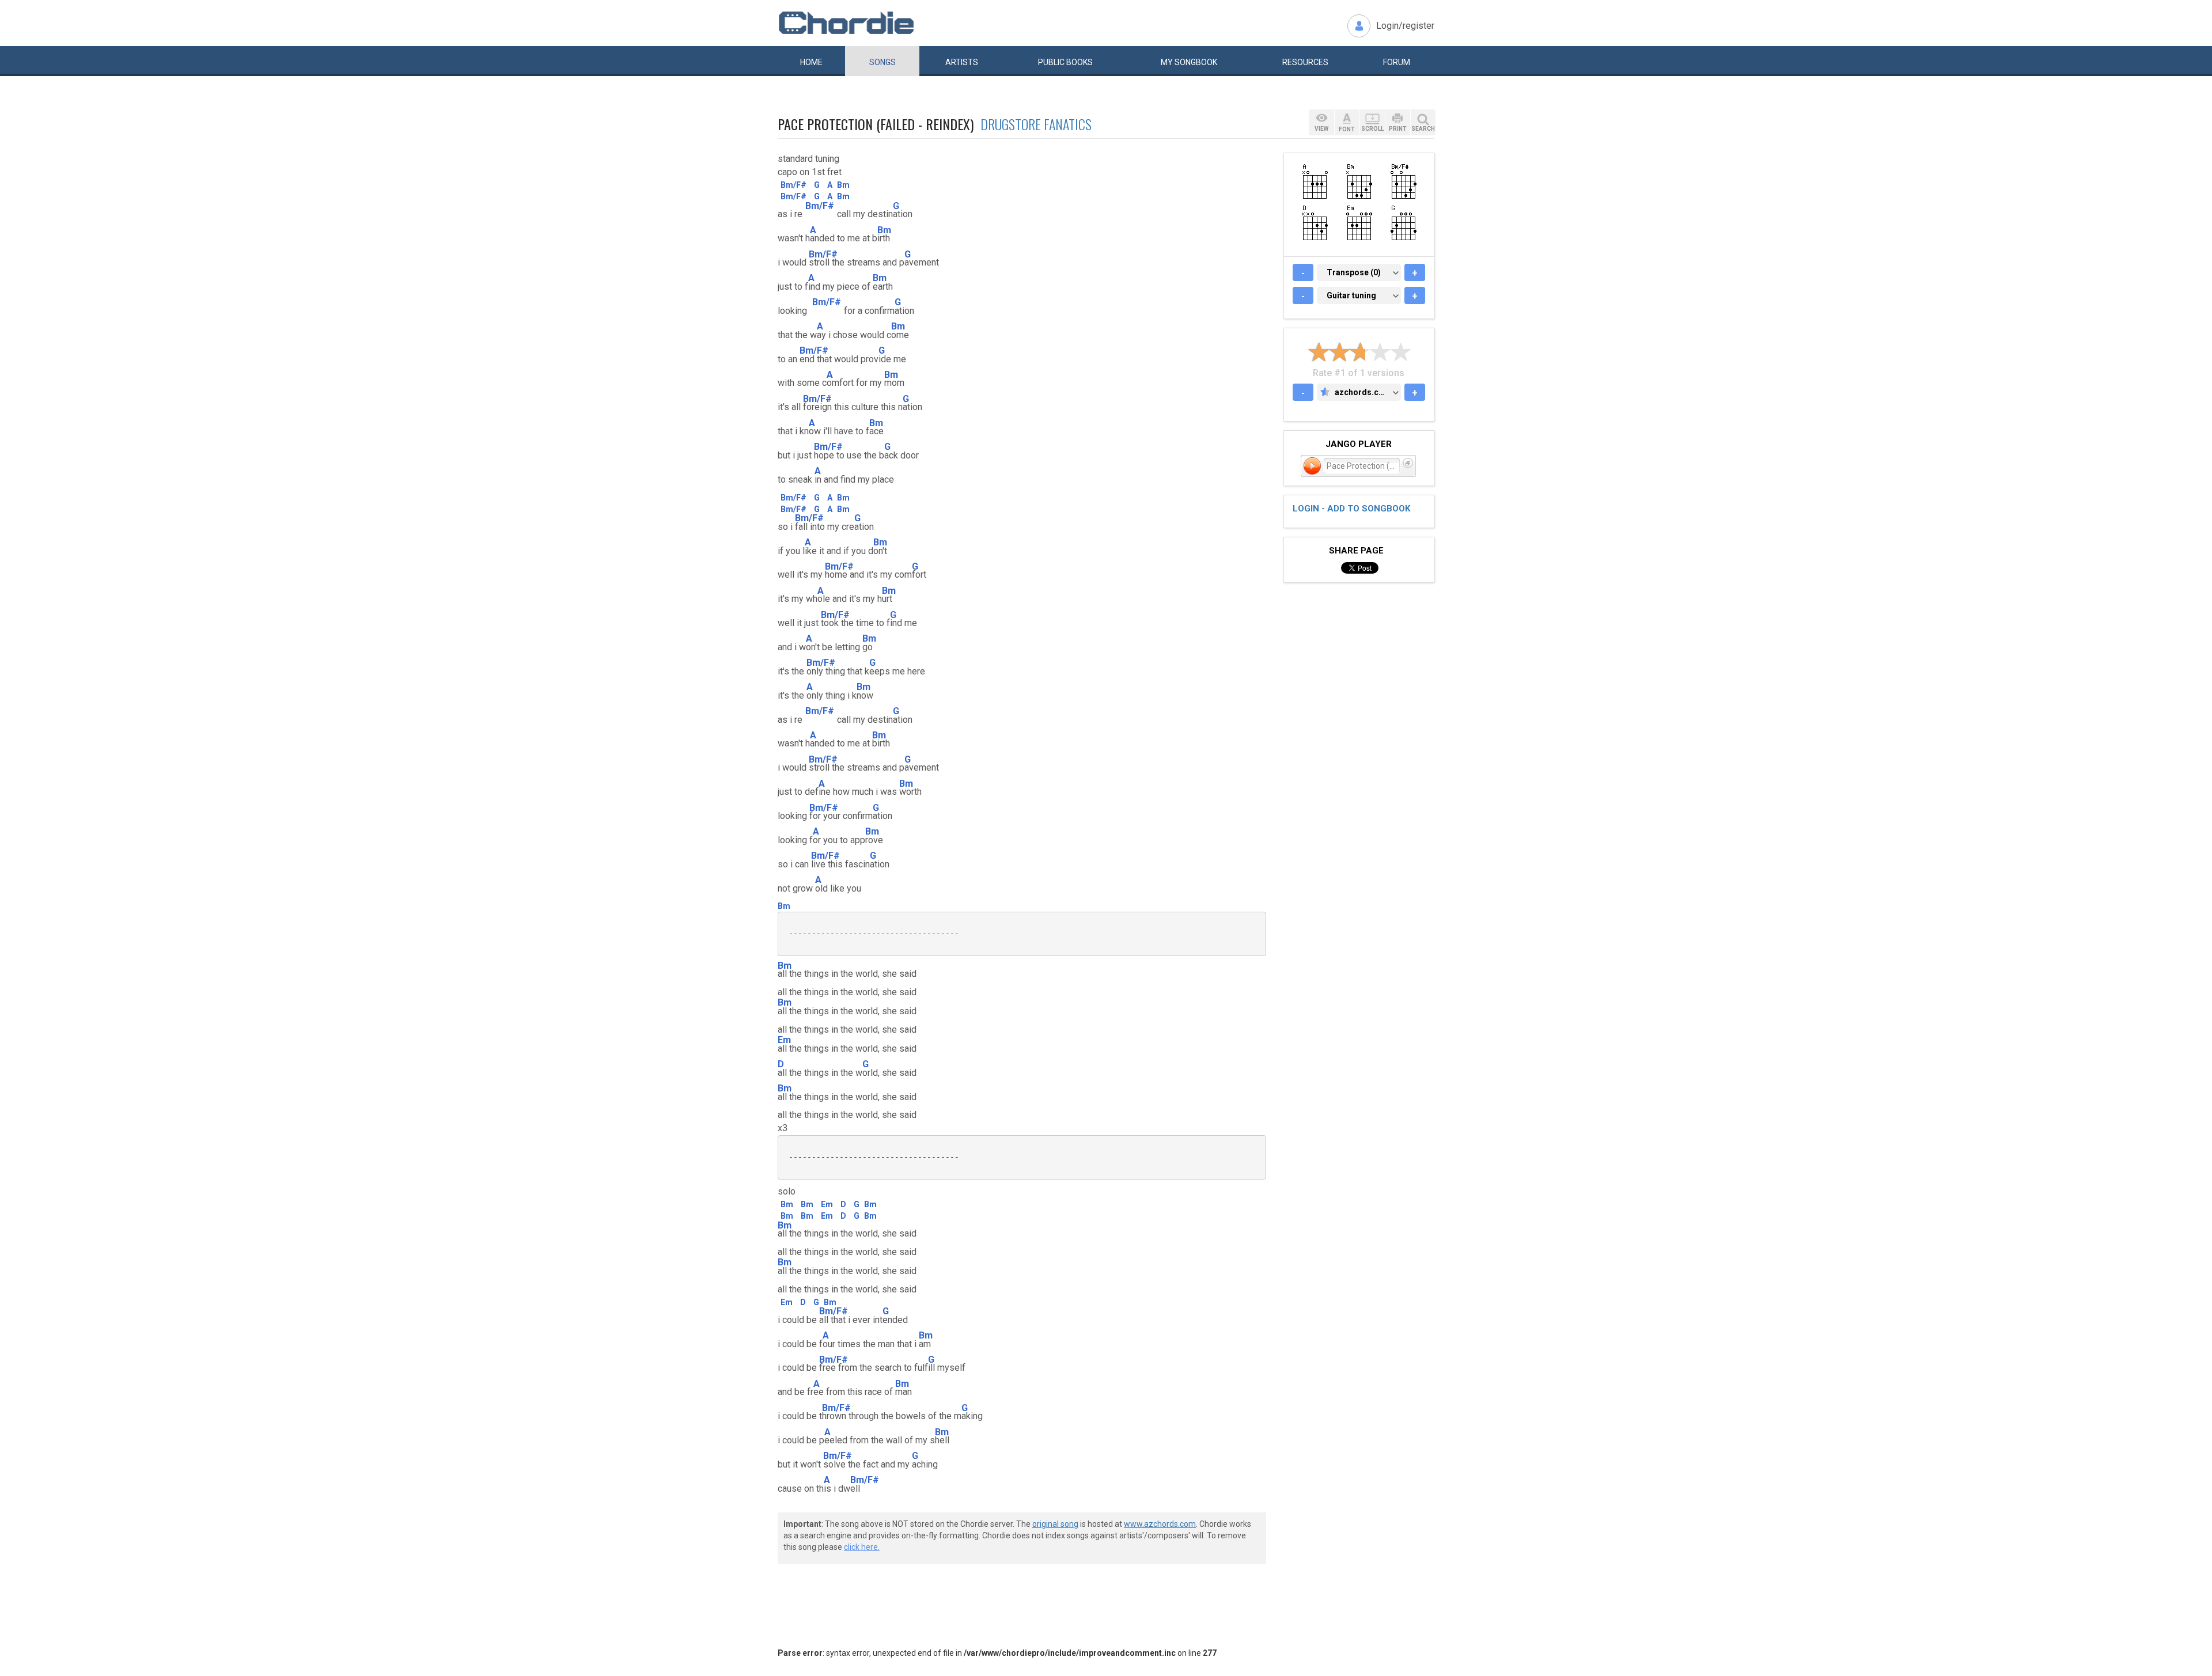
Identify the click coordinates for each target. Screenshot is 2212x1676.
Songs (882, 62)
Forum (1397, 62)
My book (1189, 62)
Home (811, 62)
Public (1065, 62)
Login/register (1405, 26)
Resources (1305, 62)
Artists (962, 62)
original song (1055, 1524)
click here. (862, 1547)
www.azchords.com (1160, 1524)
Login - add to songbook (1351, 509)
